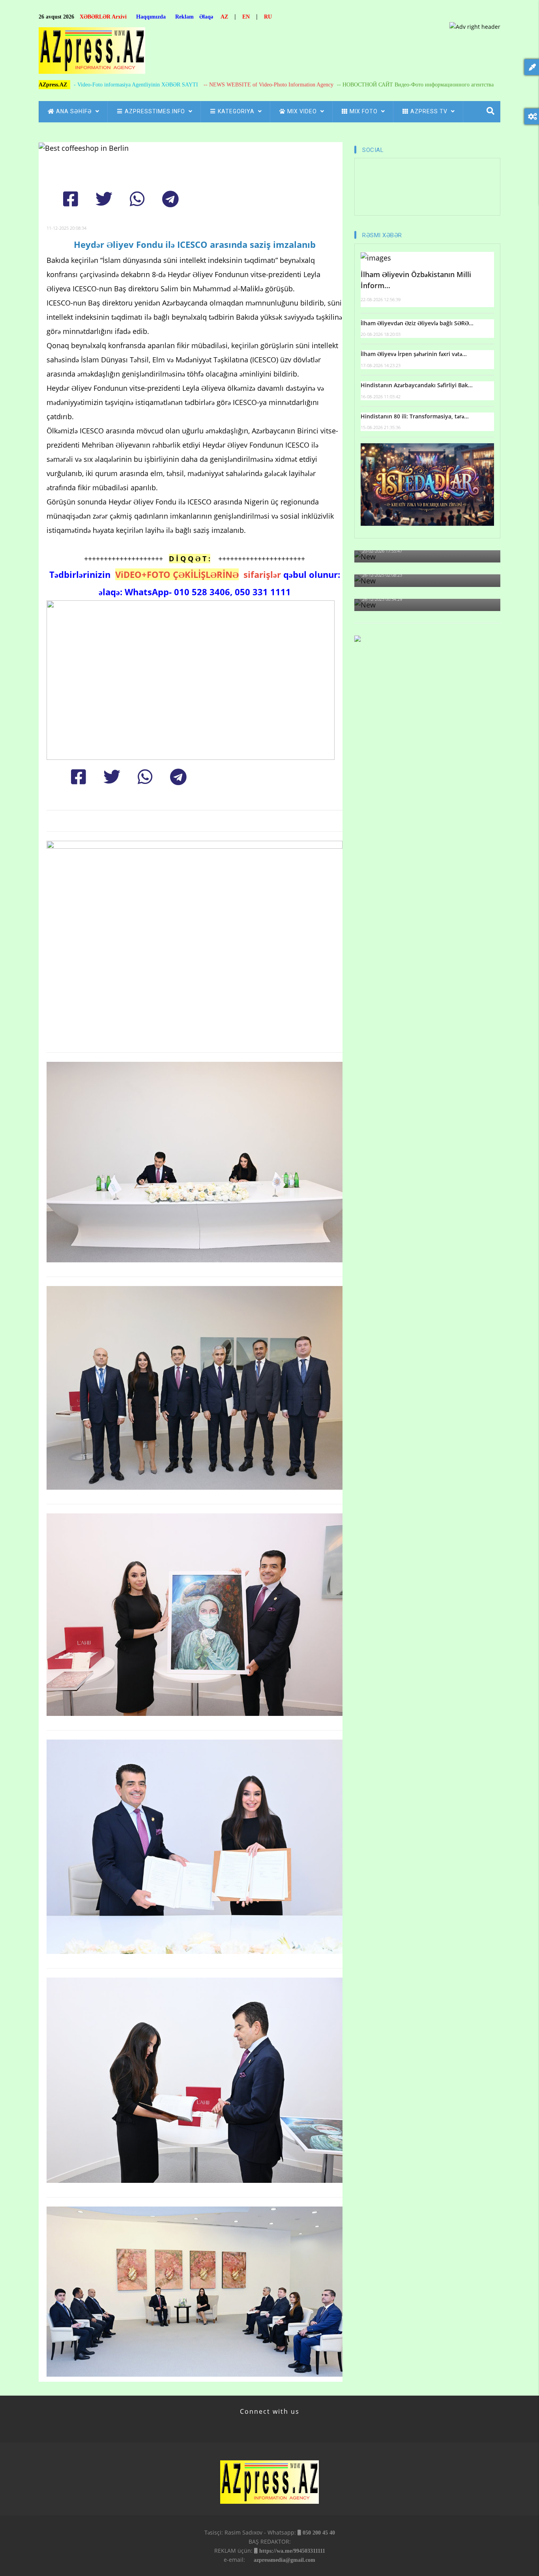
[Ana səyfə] (92, 53)
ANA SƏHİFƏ (75, 111)
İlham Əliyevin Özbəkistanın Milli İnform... (416, 280)
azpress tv (430, 111)
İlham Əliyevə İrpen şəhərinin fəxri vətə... (414, 354)
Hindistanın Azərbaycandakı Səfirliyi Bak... (417, 385)
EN (246, 17)
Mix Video (303, 111)
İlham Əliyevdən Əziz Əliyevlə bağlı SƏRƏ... (417, 323)
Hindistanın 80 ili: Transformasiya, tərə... (415, 416)
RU (268, 17)
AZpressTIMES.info (156, 111)
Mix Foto (364, 111)
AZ (224, 17)
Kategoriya (237, 111)
